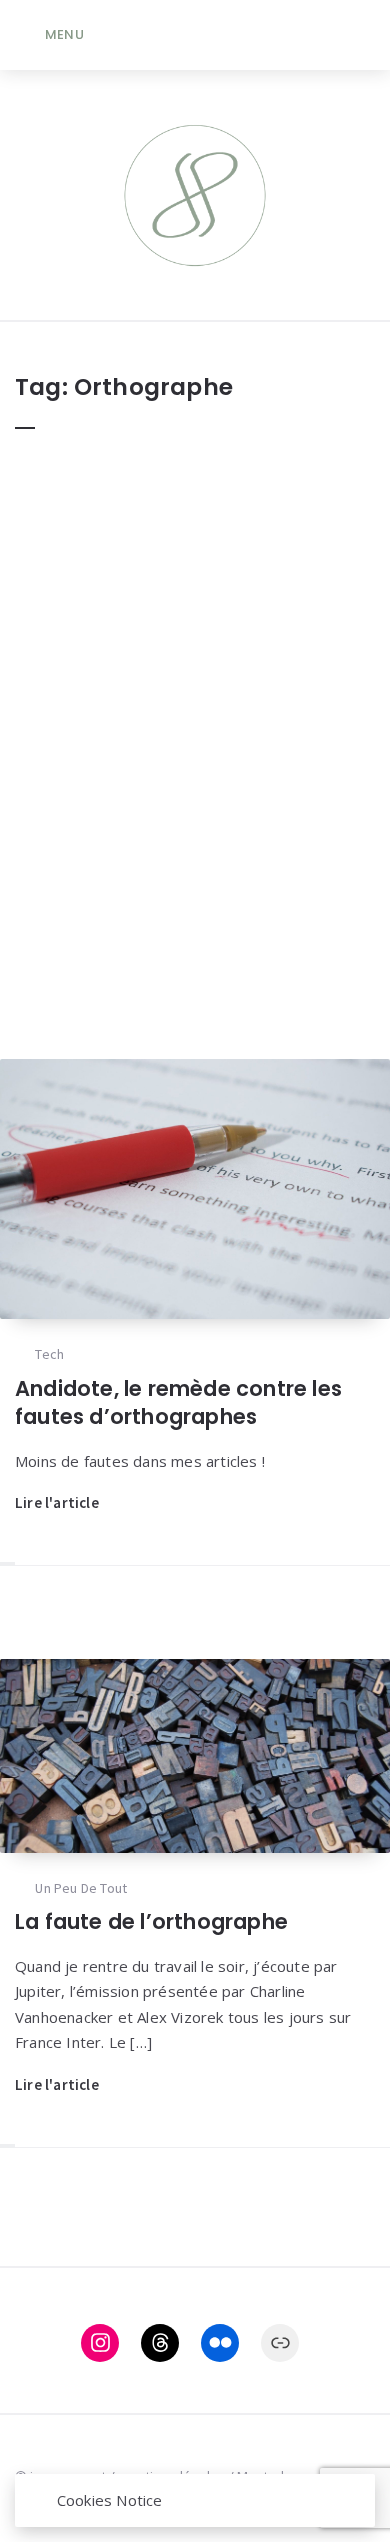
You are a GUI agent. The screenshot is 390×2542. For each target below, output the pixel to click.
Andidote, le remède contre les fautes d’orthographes (178, 1402)
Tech (49, 1354)
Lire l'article (57, 1502)
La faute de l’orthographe (151, 1921)
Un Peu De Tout (81, 1888)
